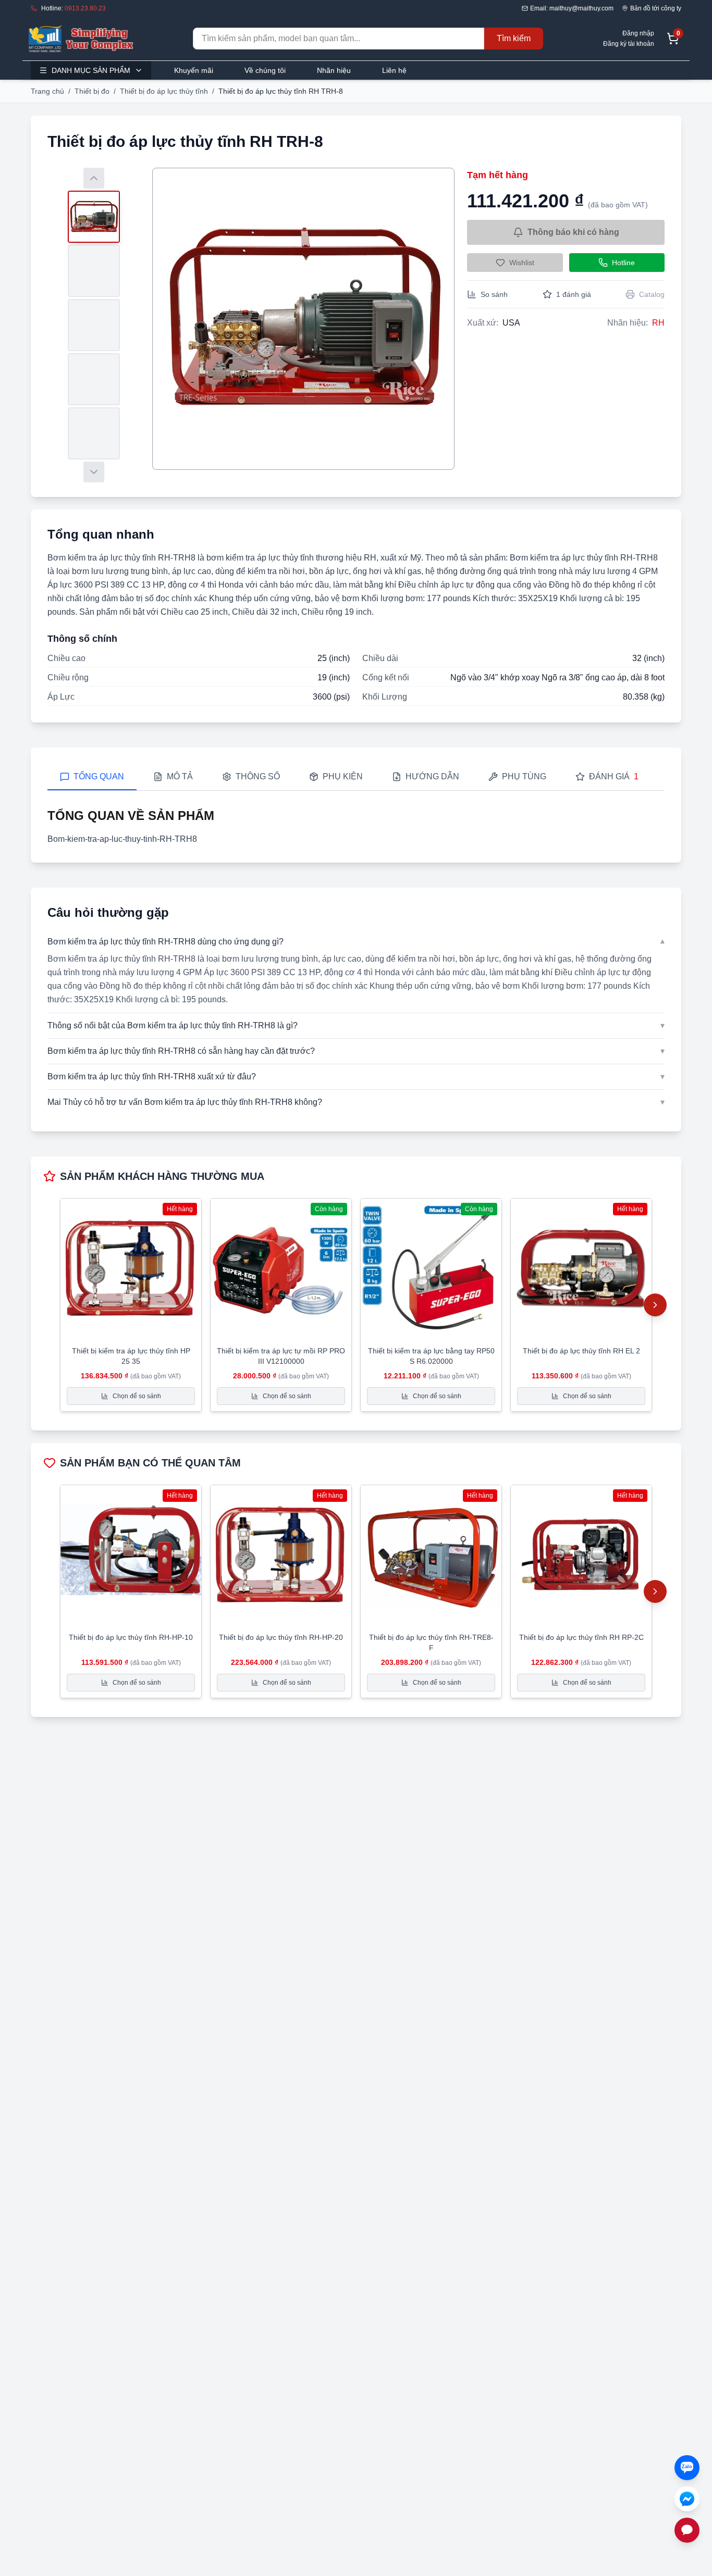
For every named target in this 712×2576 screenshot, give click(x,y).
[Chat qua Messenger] (687, 2499)
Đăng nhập (638, 33)
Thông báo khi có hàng (573, 232)
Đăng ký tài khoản (629, 44)
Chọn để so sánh (137, 1396)
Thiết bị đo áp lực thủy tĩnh (164, 91)
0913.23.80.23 (85, 8)
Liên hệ (394, 70)
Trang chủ (47, 91)
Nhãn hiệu (334, 70)
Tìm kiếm (514, 38)
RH (658, 323)
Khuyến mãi (194, 70)
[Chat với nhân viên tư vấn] (687, 2530)
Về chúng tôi (265, 70)
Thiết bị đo (92, 91)
